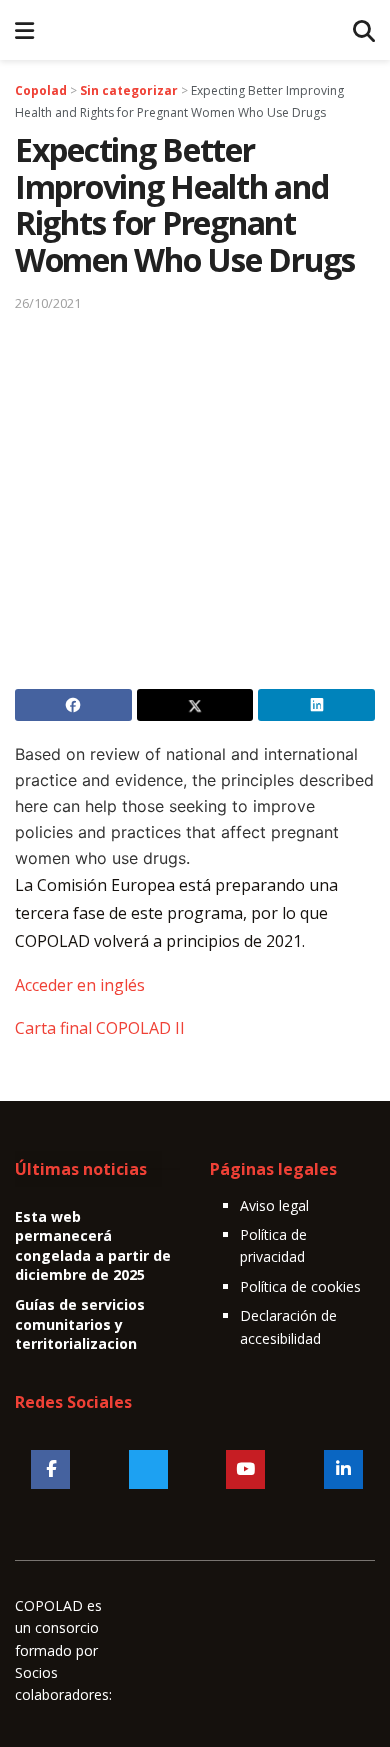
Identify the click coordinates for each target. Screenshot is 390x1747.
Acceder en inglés (80, 985)
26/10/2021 (48, 303)
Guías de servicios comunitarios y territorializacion (80, 1324)
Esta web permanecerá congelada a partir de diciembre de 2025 (93, 1246)
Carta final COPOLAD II (100, 1028)
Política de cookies (300, 1286)
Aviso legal (274, 1205)
